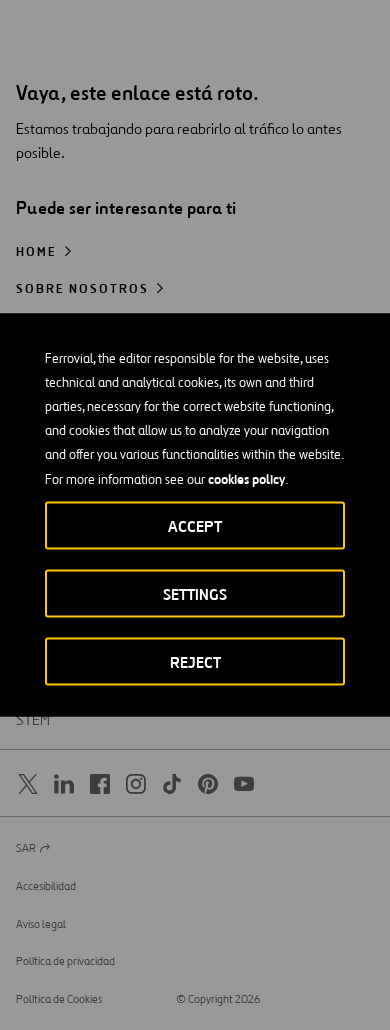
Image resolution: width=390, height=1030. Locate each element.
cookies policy (246, 479)
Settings (195, 594)
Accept (195, 526)
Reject (195, 662)
